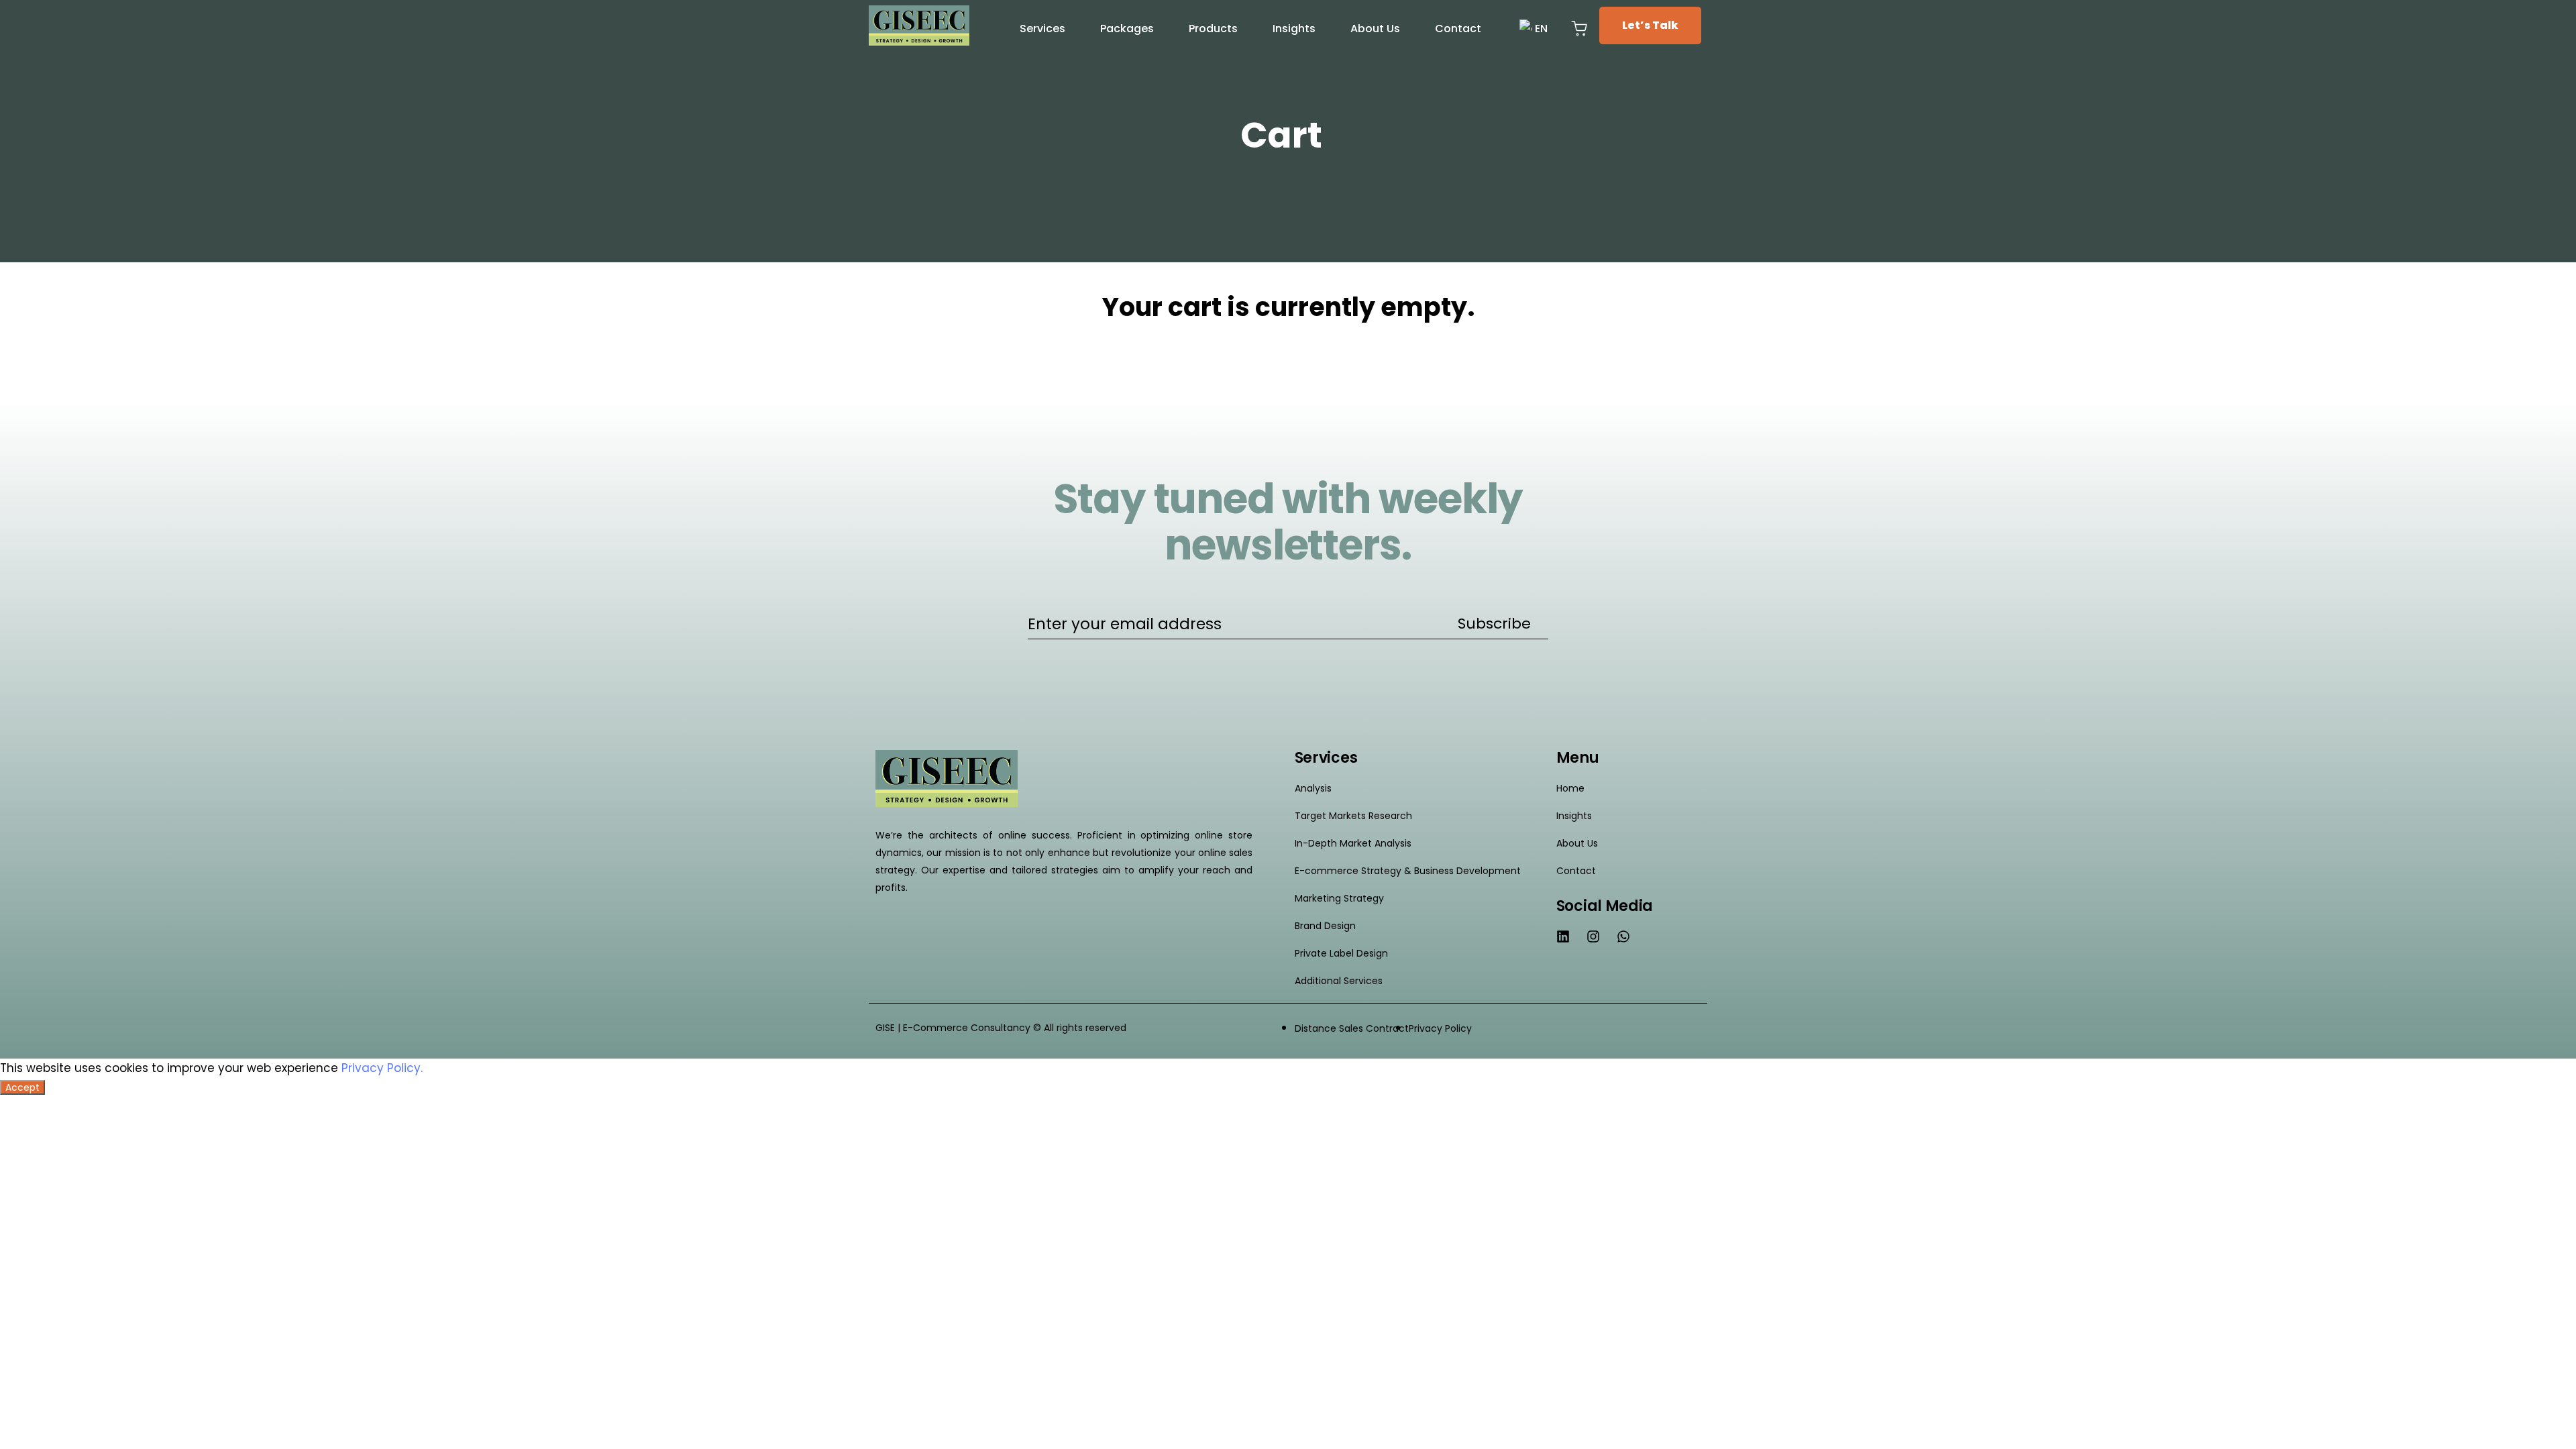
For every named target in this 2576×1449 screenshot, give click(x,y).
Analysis (1313, 788)
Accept (22, 1087)
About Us (1375, 29)
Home (1570, 788)
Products (1213, 29)
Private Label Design (1341, 953)
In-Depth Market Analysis (1353, 843)
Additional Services (1339, 981)
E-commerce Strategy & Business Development (1408, 871)
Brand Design (1325, 926)
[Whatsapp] (1623, 936)
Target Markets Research (1353, 816)
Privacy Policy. (382, 1068)
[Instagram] (1593, 936)
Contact (1458, 29)
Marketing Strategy (1339, 898)
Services (1042, 29)
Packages (1127, 29)
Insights (1294, 29)
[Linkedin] (1563, 936)
